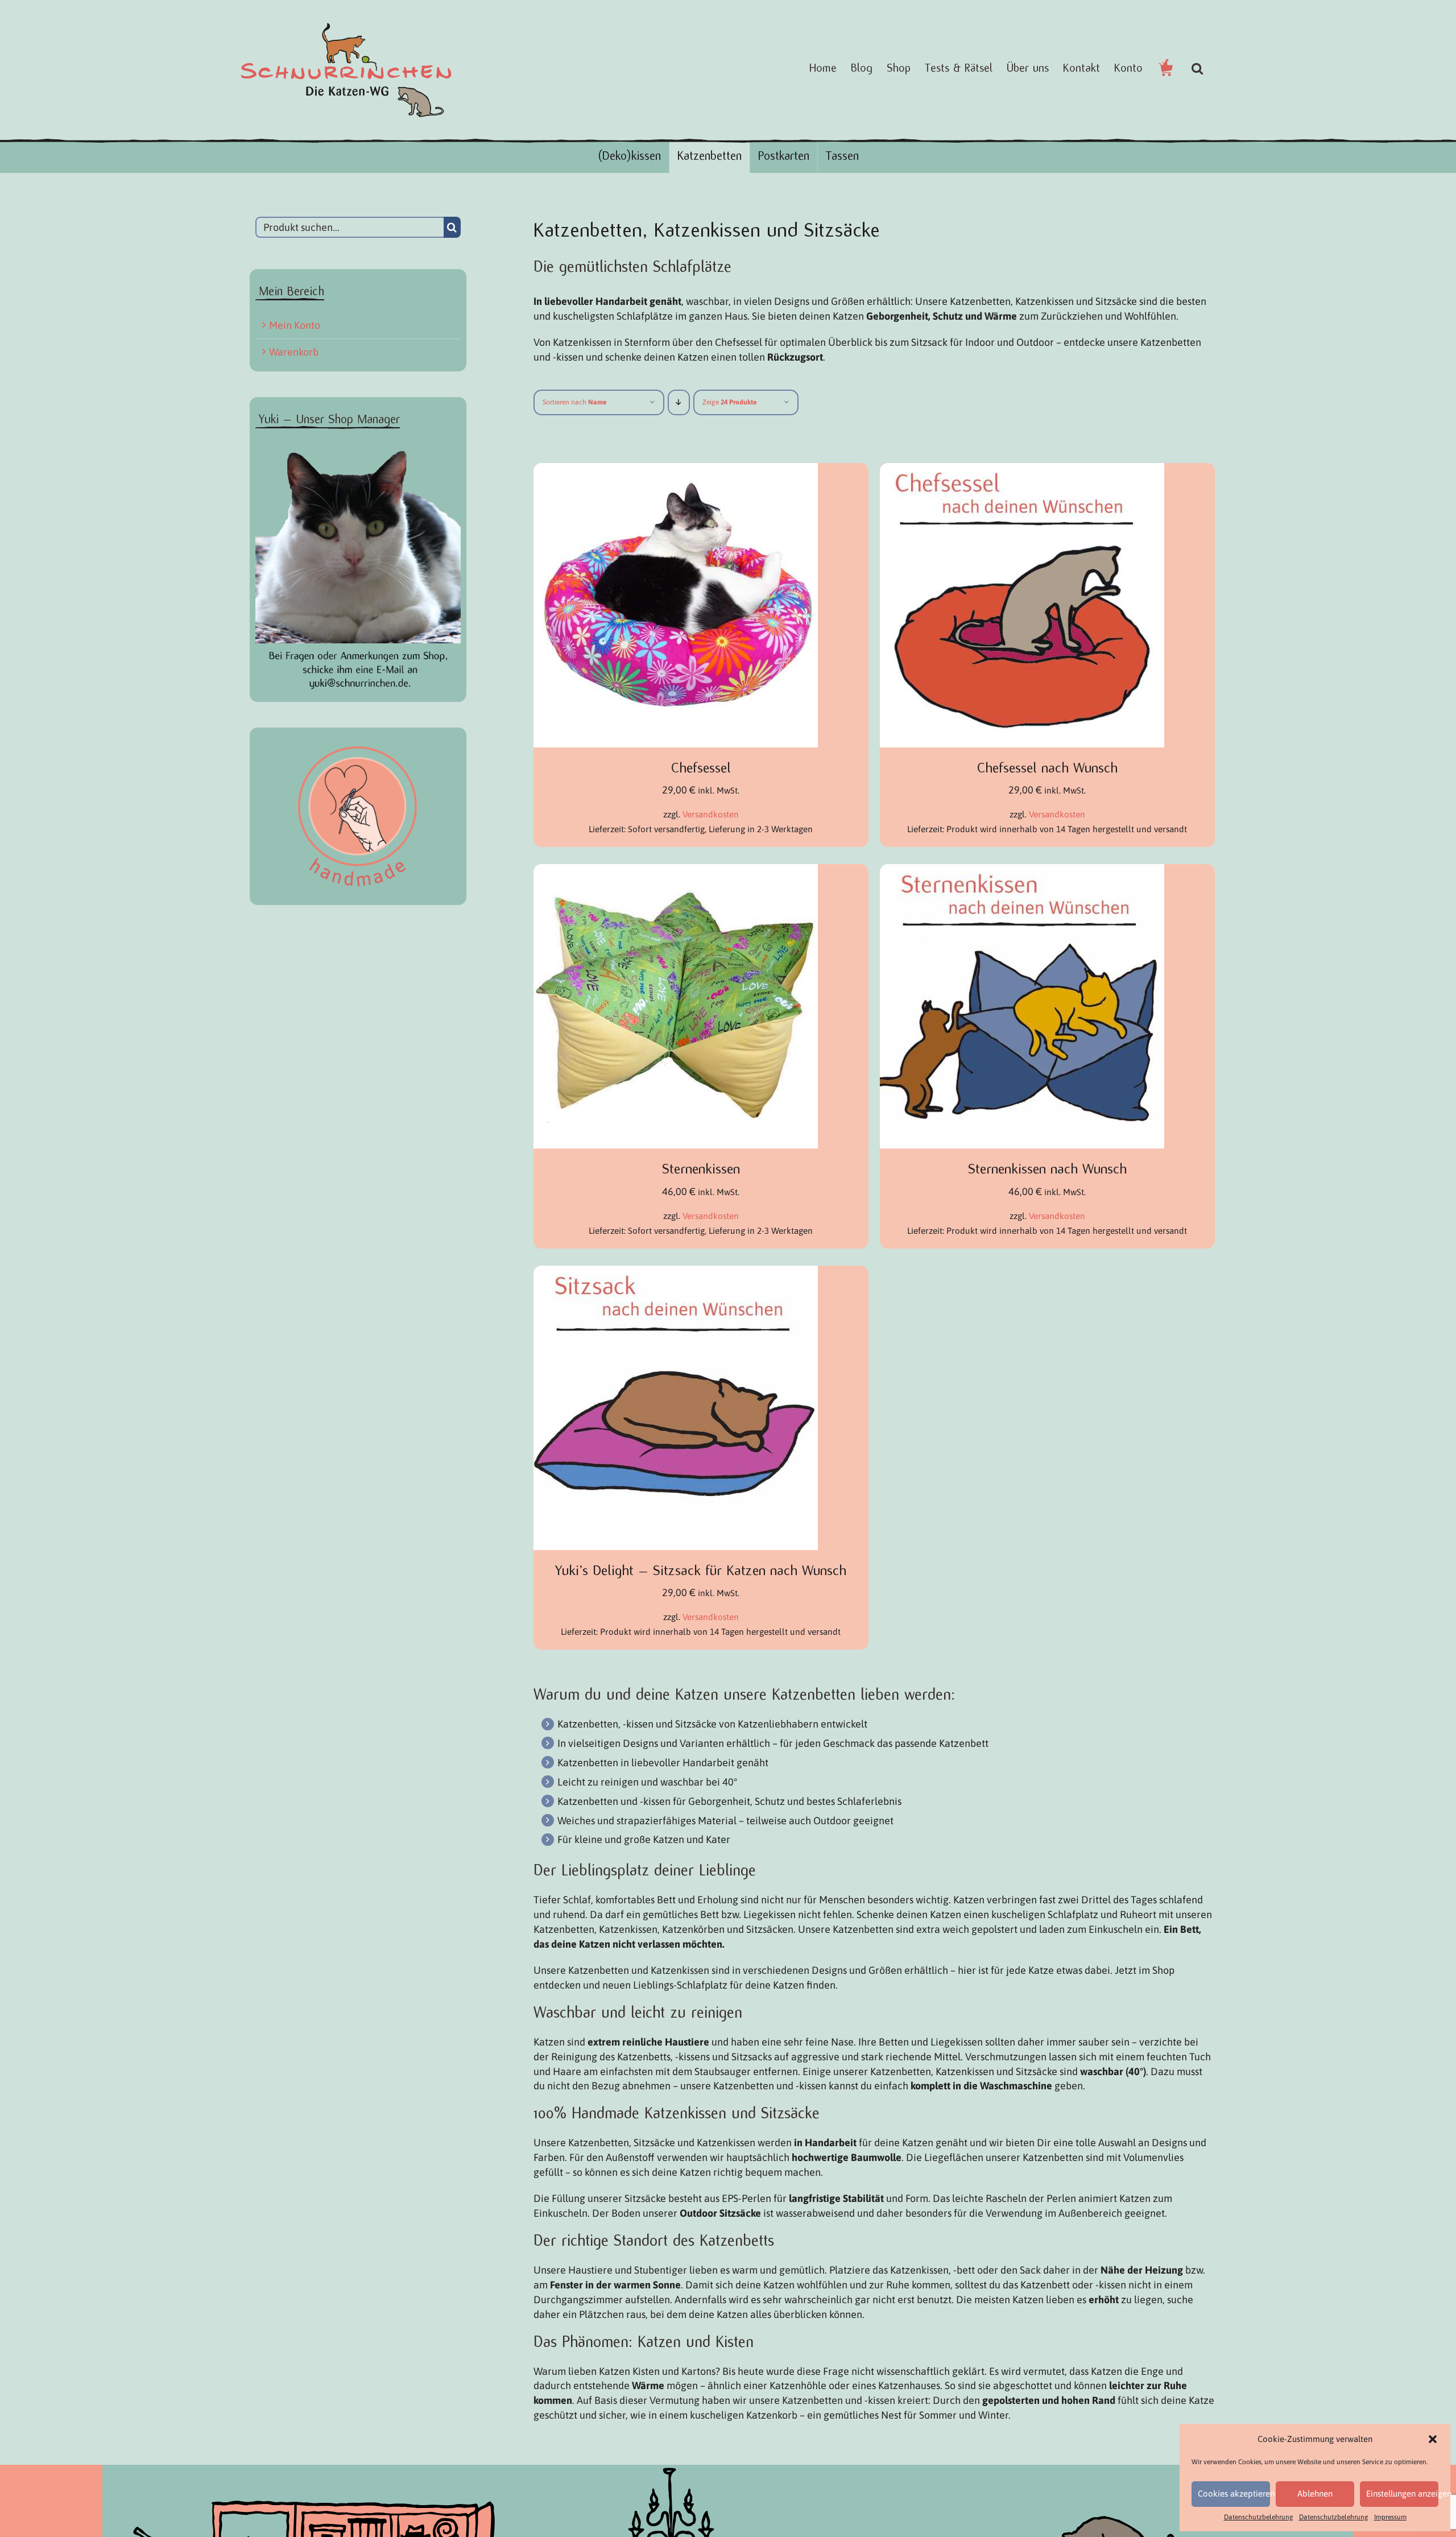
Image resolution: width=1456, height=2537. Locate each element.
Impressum (1390, 2517)
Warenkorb (294, 352)
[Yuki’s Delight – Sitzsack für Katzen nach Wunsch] (676, 1273)
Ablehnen (1315, 2493)
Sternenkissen (701, 1169)
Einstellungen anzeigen (1402, 2493)
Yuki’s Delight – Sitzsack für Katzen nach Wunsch (701, 1571)
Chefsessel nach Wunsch (1047, 768)
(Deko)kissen (629, 156)
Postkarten (784, 156)
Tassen (842, 156)
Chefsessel (701, 768)
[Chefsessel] (676, 470)
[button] (1433, 2439)
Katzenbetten (710, 156)
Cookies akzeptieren (1234, 2493)
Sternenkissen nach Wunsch (1047, 1169)
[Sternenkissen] (676, 871)
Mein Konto (295, 325)
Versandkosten (711, 814)
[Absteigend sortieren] (679, 402)
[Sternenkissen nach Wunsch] (1022, 871)
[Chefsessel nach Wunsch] (1022, 470)
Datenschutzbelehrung (1259, 2517)
